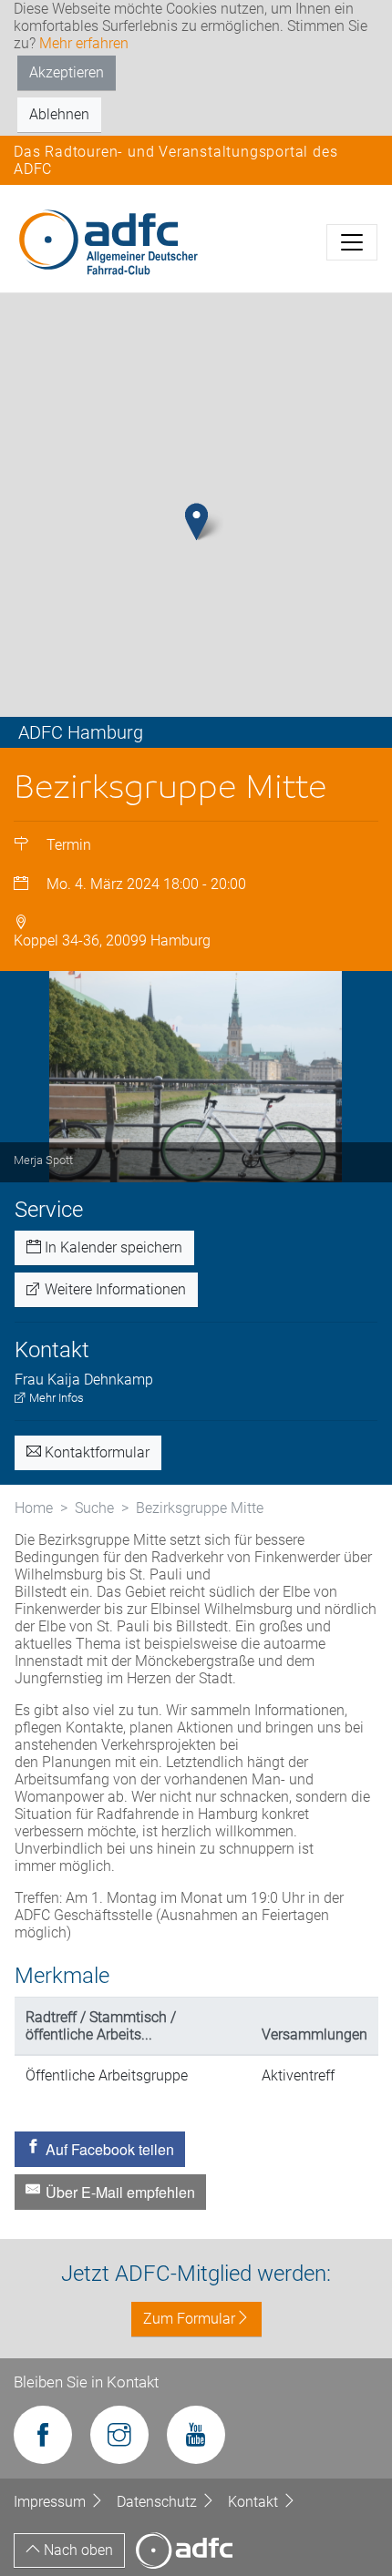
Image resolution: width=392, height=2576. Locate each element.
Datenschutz (159, 2502)
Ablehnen (59, 114)
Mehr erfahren (84, 43)
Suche (94, 1508)
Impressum (52, 2502)
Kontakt (255, 2502)
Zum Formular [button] (189, 2319)
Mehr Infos (55, 1398)
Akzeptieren (67, 72)
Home (34, 1508)
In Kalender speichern (112, 1247)
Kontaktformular (95, 1452)
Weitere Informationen (113, 1289)
